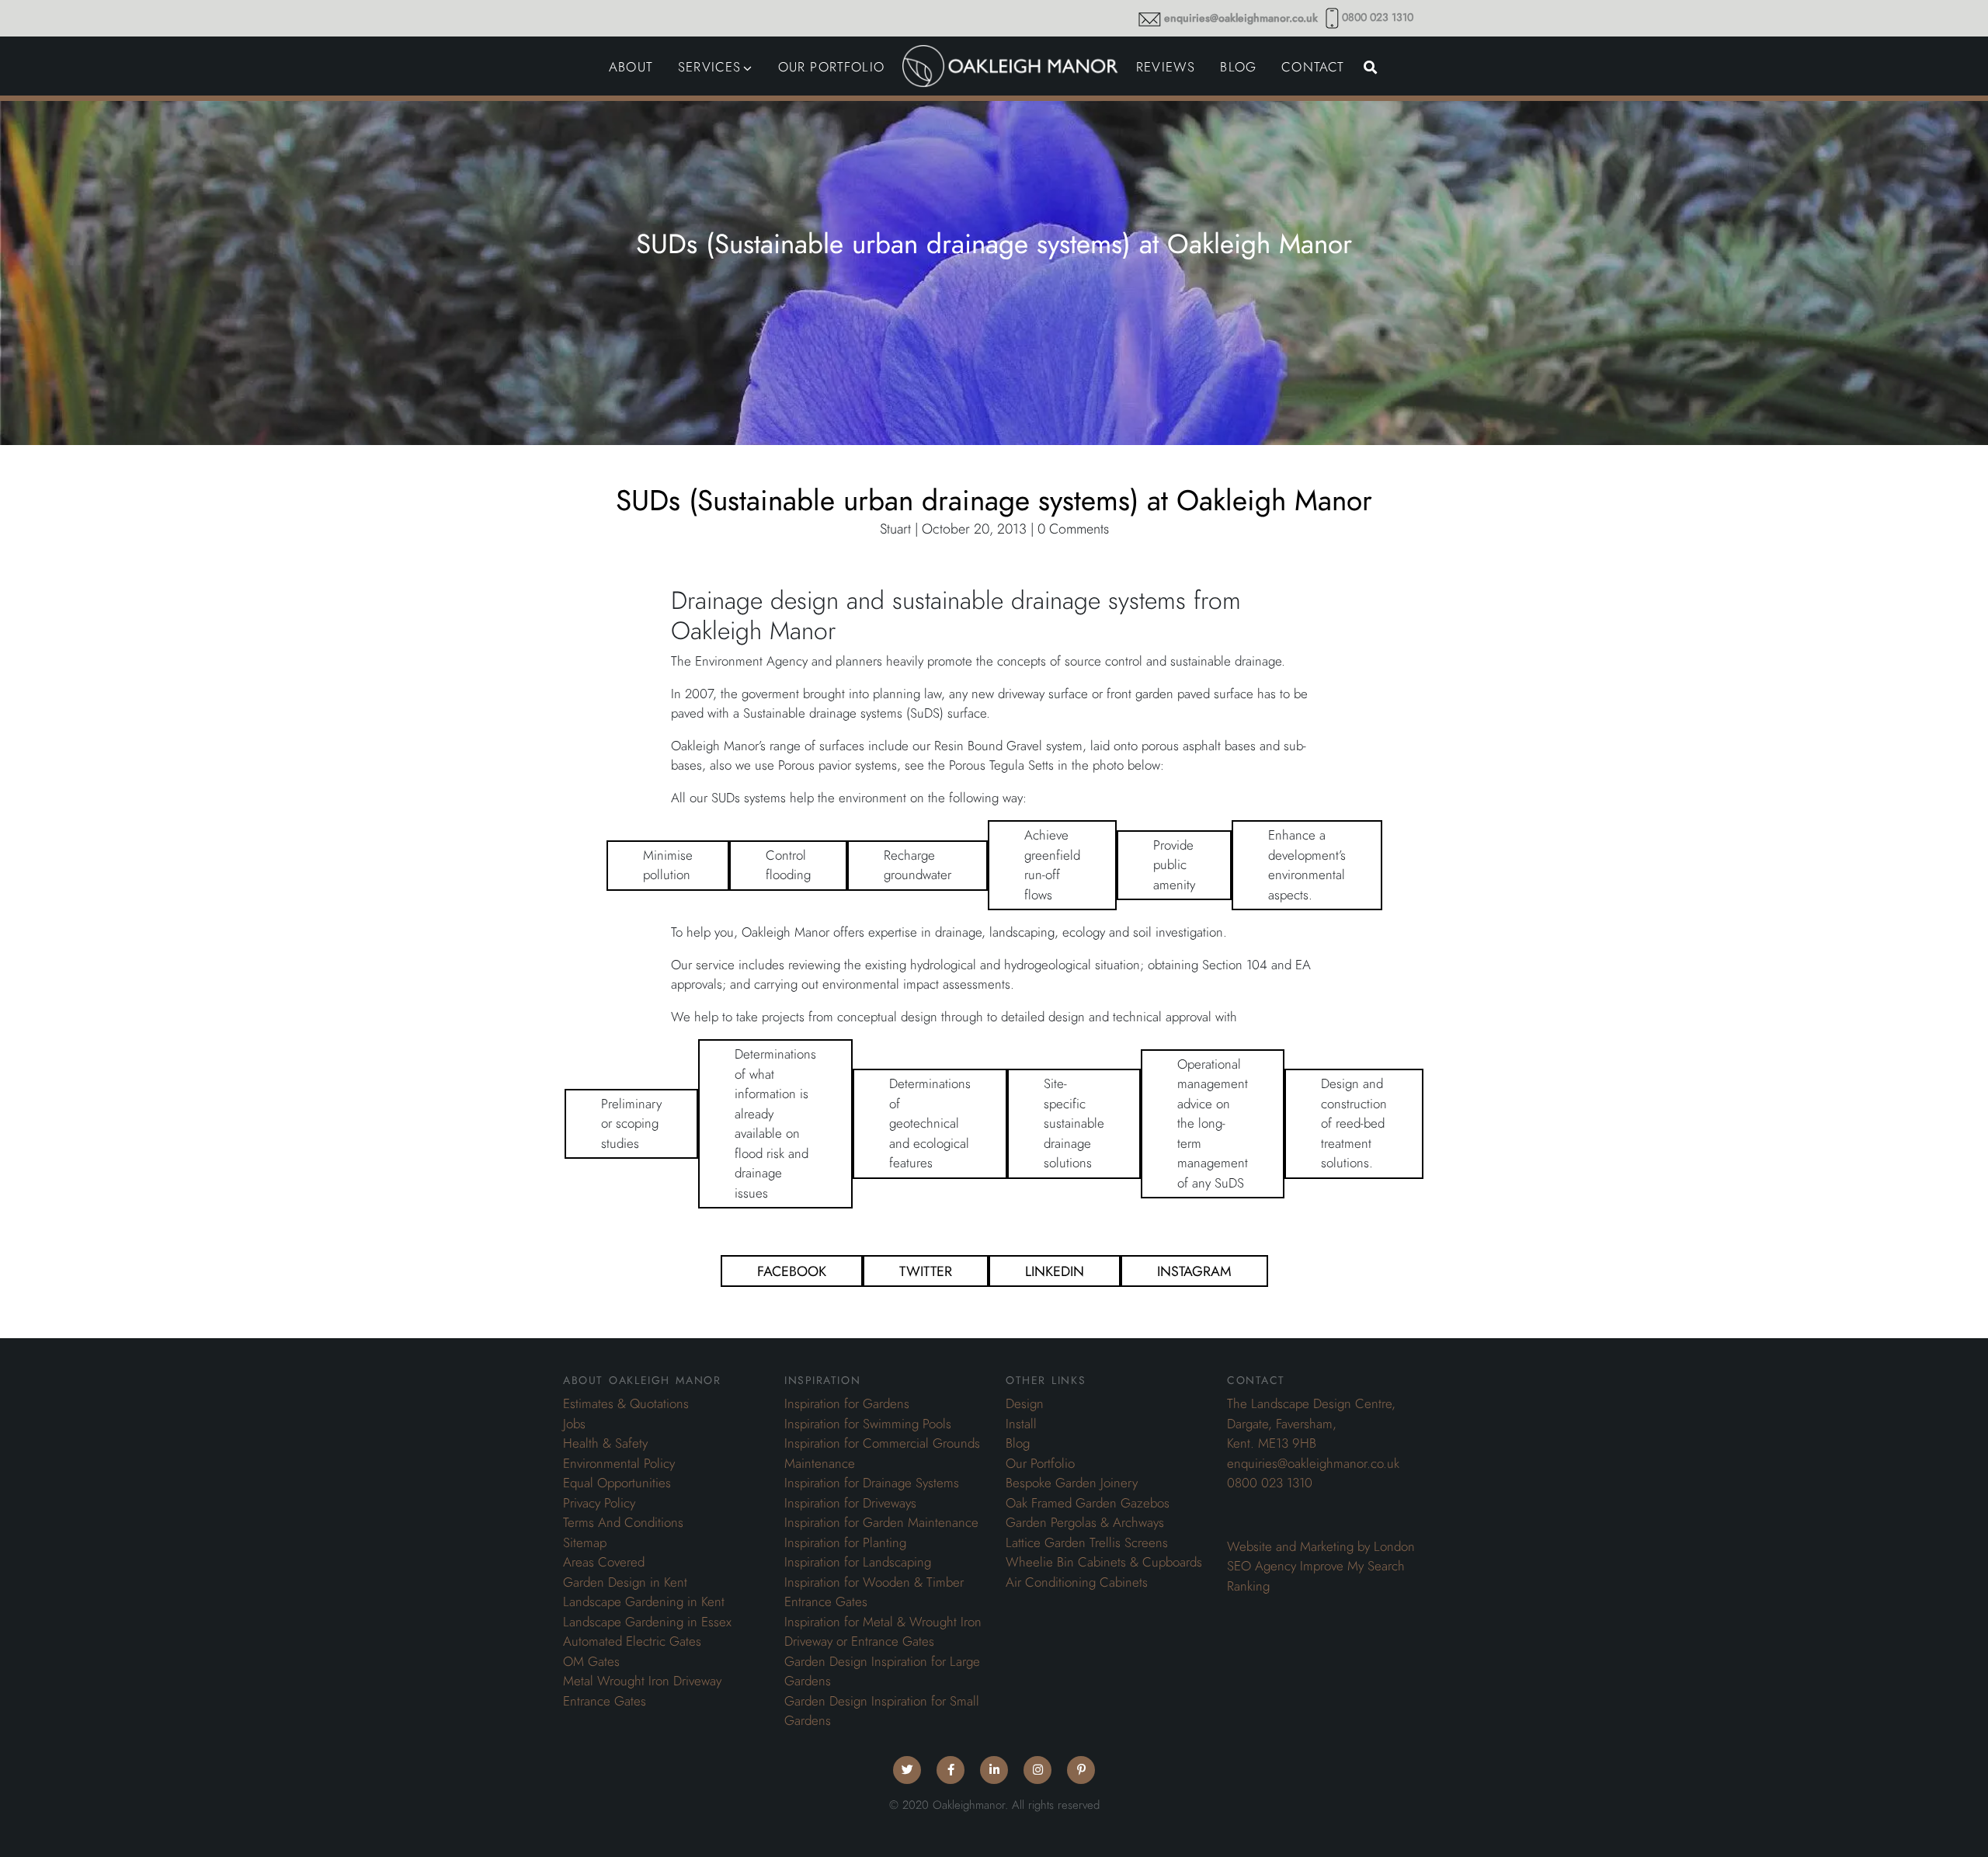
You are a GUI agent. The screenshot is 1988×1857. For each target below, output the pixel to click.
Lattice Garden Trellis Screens (1087, 1542)
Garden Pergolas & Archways (1085, 1522)
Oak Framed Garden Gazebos (1088, 1503)
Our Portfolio (1040, 1463)
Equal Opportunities (617, 1483)
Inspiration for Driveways (850, 1503)
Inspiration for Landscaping (858, 1562)
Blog (1018, 1443)
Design (1025, 1403)
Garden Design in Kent (625, 1582)
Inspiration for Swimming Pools (868, 1424)
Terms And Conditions (623, 1522)
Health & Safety (605, 1443)
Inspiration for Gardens (847, 1403)
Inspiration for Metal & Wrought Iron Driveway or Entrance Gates (883, 1632)
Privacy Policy (599, 1503)
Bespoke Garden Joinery (1072, 1483)
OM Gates (591, 1661)
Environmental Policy (619, 1463)
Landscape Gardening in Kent (644, 1601)
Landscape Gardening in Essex (647, 1622)
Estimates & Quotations (626, 1403)
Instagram (1194, 1271)
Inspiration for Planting (845, 1542)
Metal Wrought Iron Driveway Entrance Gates (642, 1691)
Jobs (574, 1424)
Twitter (926, 1271)
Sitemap (585, 1542)
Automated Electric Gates (632, 1641)
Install (1021, 1424)
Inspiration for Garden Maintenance (881, 1522)
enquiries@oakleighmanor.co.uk (1241, 18)
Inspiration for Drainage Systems (872, 1483)
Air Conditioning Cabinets (1077, 1582)
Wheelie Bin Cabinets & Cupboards (1104, 1562)
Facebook (792, 1271)
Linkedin (1055, 1271)
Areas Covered (604, 1562)
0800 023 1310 (1378, 17)
